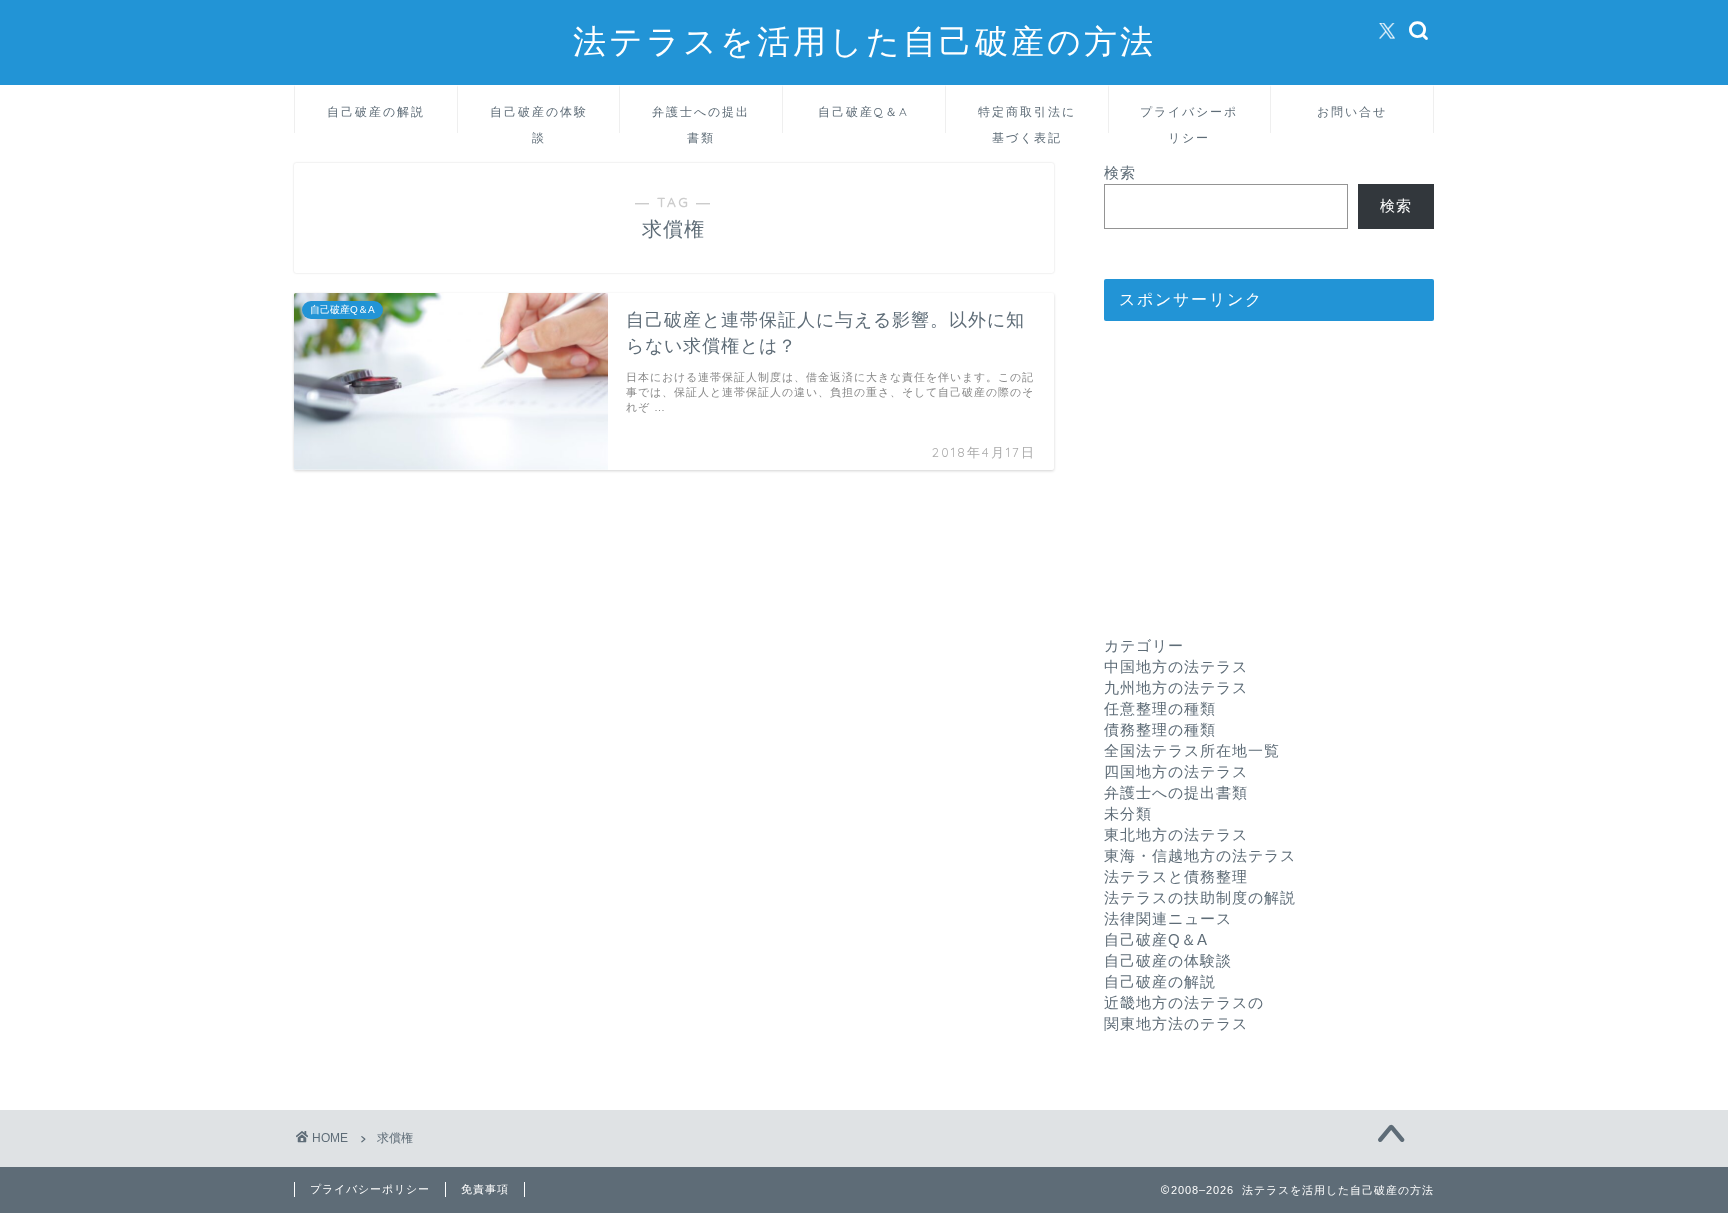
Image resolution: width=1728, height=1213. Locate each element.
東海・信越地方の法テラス (1200, 855)
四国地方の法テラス (1176, 771)
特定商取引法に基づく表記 (1027, 118)
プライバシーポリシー (1189, 118)
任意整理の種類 (1160, 708)
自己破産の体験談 (539, 118)
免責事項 (485, 1189)
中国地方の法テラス (1176, 666)
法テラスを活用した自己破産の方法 (864, 40)
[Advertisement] (1269, 461)
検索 (1120, 172)
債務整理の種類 (1160, 729)
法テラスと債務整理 (1176, 876)
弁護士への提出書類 (701, 118)
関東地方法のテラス (1176, 1023)
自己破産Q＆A (863, 111)
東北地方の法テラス (1176, 834)
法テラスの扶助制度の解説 (1200, 897)
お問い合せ (1352, 111)
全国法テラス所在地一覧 (1192, 750)
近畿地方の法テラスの (1184, 1002)
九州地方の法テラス (1176, 687)
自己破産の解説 (376, 111)
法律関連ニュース (1168, 918)
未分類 (1128, 813)
